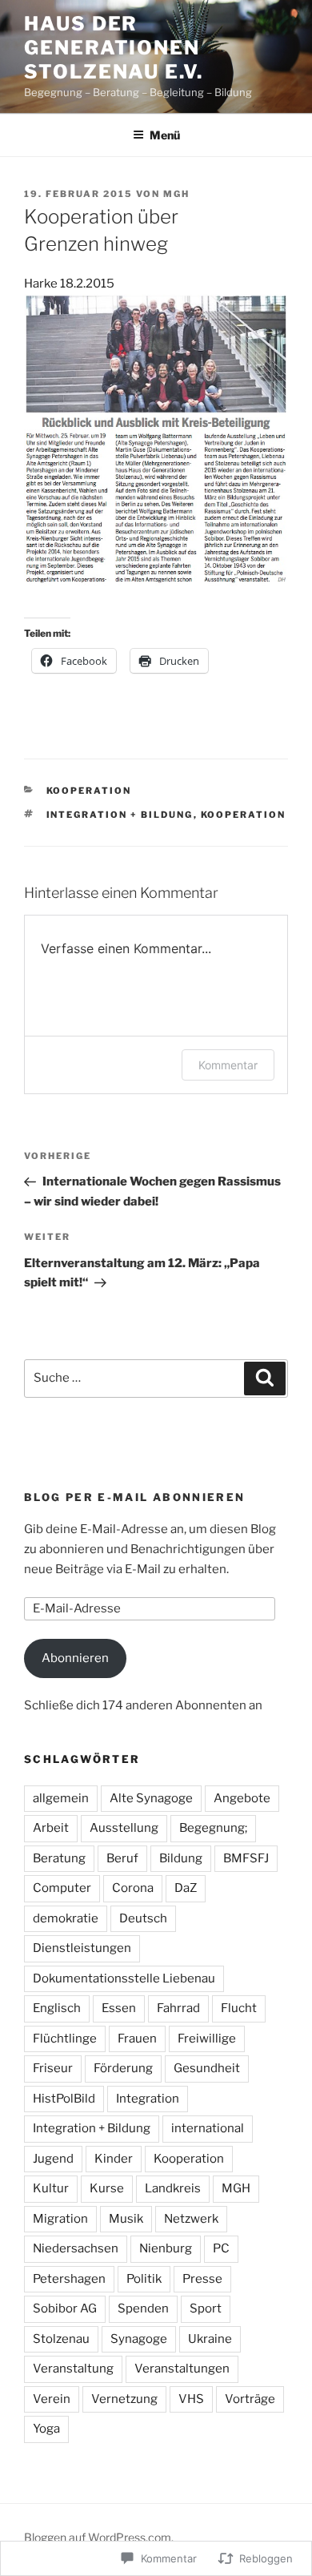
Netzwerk (191, 2219)
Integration (148, 2099)
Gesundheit (207, 2068)
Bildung (181, 1858)
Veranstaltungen (182, 2369)
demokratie (66, 1918)
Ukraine (210, 2339)
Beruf (122, 1858)
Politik (144, 2279)
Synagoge (139, 2339)
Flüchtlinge (65, 2039)
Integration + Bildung (120, 815)
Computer (62, 1888)
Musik (126, 2219)
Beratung (59, 1858)
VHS (191, 2399)
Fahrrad (178, 2008)
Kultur (51, 2188)
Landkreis (173, 2188)
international (208, 2128)
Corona (133, 1888)
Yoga (46, 2429)
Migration (60, 2219)
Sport (206, 2308)
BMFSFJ (246, 1858)
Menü (165, 135)
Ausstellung (124, 1828)
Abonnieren (75, 1658)
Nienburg (166, 2248)
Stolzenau (61, 2339)
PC (221, 2248)
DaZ (186, 1888)
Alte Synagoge (151, 1798)
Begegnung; (213, 1828)
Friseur (53, 2068)
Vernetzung (124, 2399)
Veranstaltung (73, 2369)
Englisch (57, 2008)
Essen (119, 2008)
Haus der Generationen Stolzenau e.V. (114, 48)
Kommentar (228, 1065)
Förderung (123, 2068)
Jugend (53, 2159)
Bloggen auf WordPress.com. (99, 2537)
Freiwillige (207, 2039)
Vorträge (250, 2399)
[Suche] (265, 1379)
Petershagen (69, 2279)
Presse (202, 2279)
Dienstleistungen (82, 1948)
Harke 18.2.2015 (69, 284)
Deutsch (143, 1918)
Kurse (107, 2188)
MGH (176, 194)
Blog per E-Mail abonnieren (134, 1497)
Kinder (114, 2159)
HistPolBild (64, 2099)
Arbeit (51, 1828)
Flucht (239, 2008)
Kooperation (89, 791)
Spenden (143, 2308)
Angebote (242, 1798)
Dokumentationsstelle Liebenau (124, 1978)
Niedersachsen (76, 2248)
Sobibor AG (65, 2308)
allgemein (61, 1798)
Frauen (137, 2039)
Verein (52, 2399)
